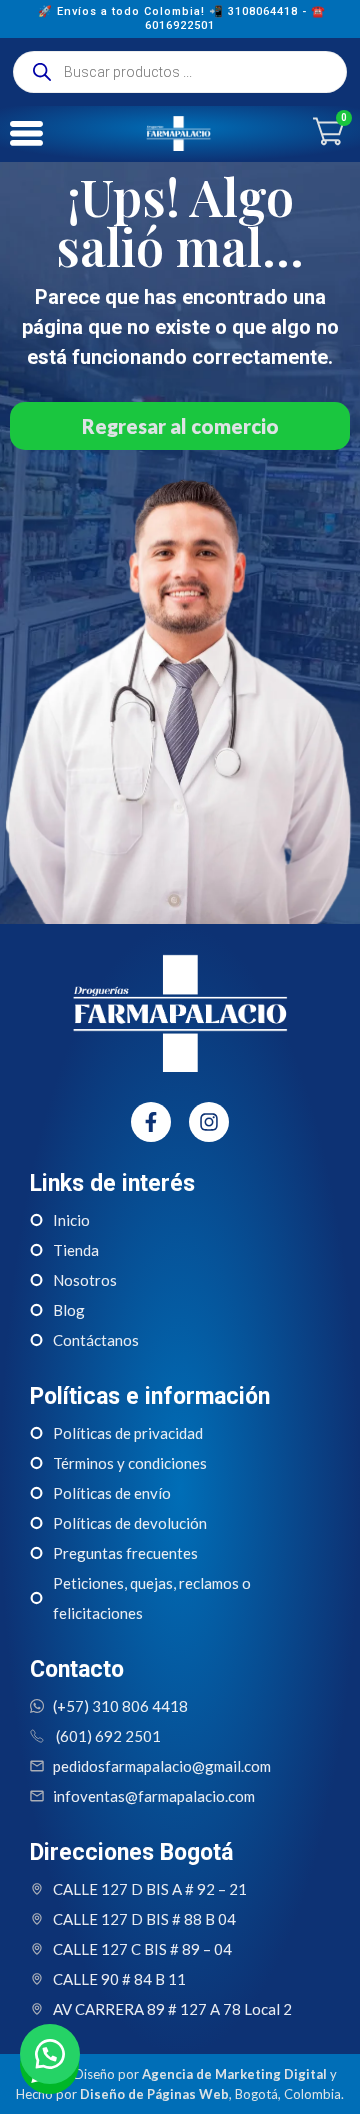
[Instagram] (209, 1122)
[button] (50, 2054)
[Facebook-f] (151, 1122)
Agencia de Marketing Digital (234, 2074)
